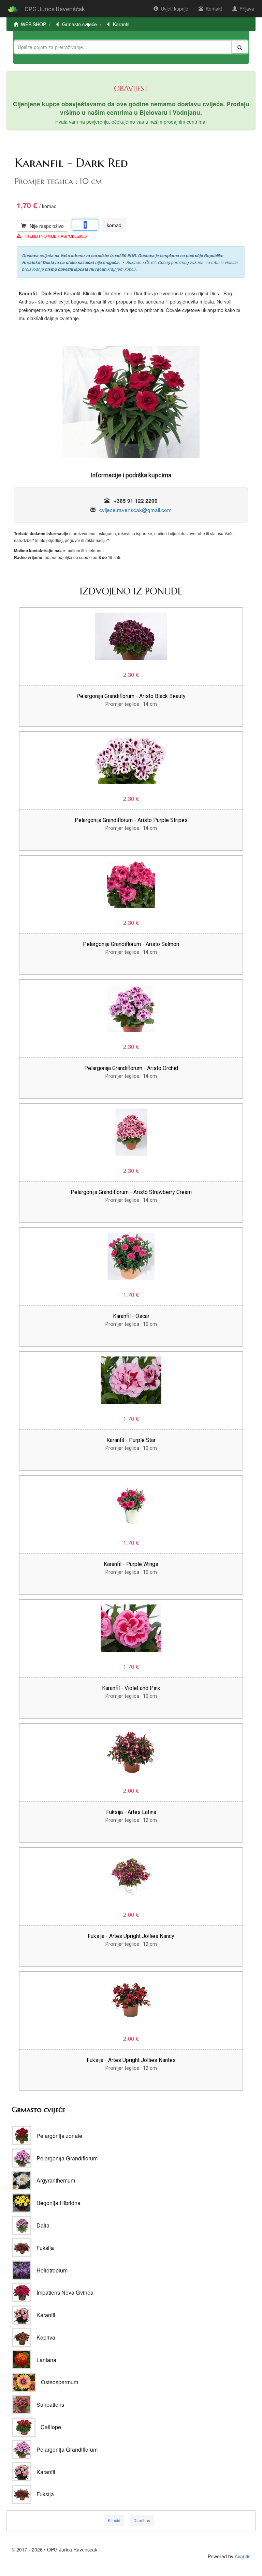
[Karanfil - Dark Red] (131, 405)
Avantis (243, 2556)
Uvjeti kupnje (174, 9)
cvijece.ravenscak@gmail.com (135, 510)
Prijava (247, 9)
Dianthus (142, 2520)
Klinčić (114, 2520)
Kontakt (214, 9)
